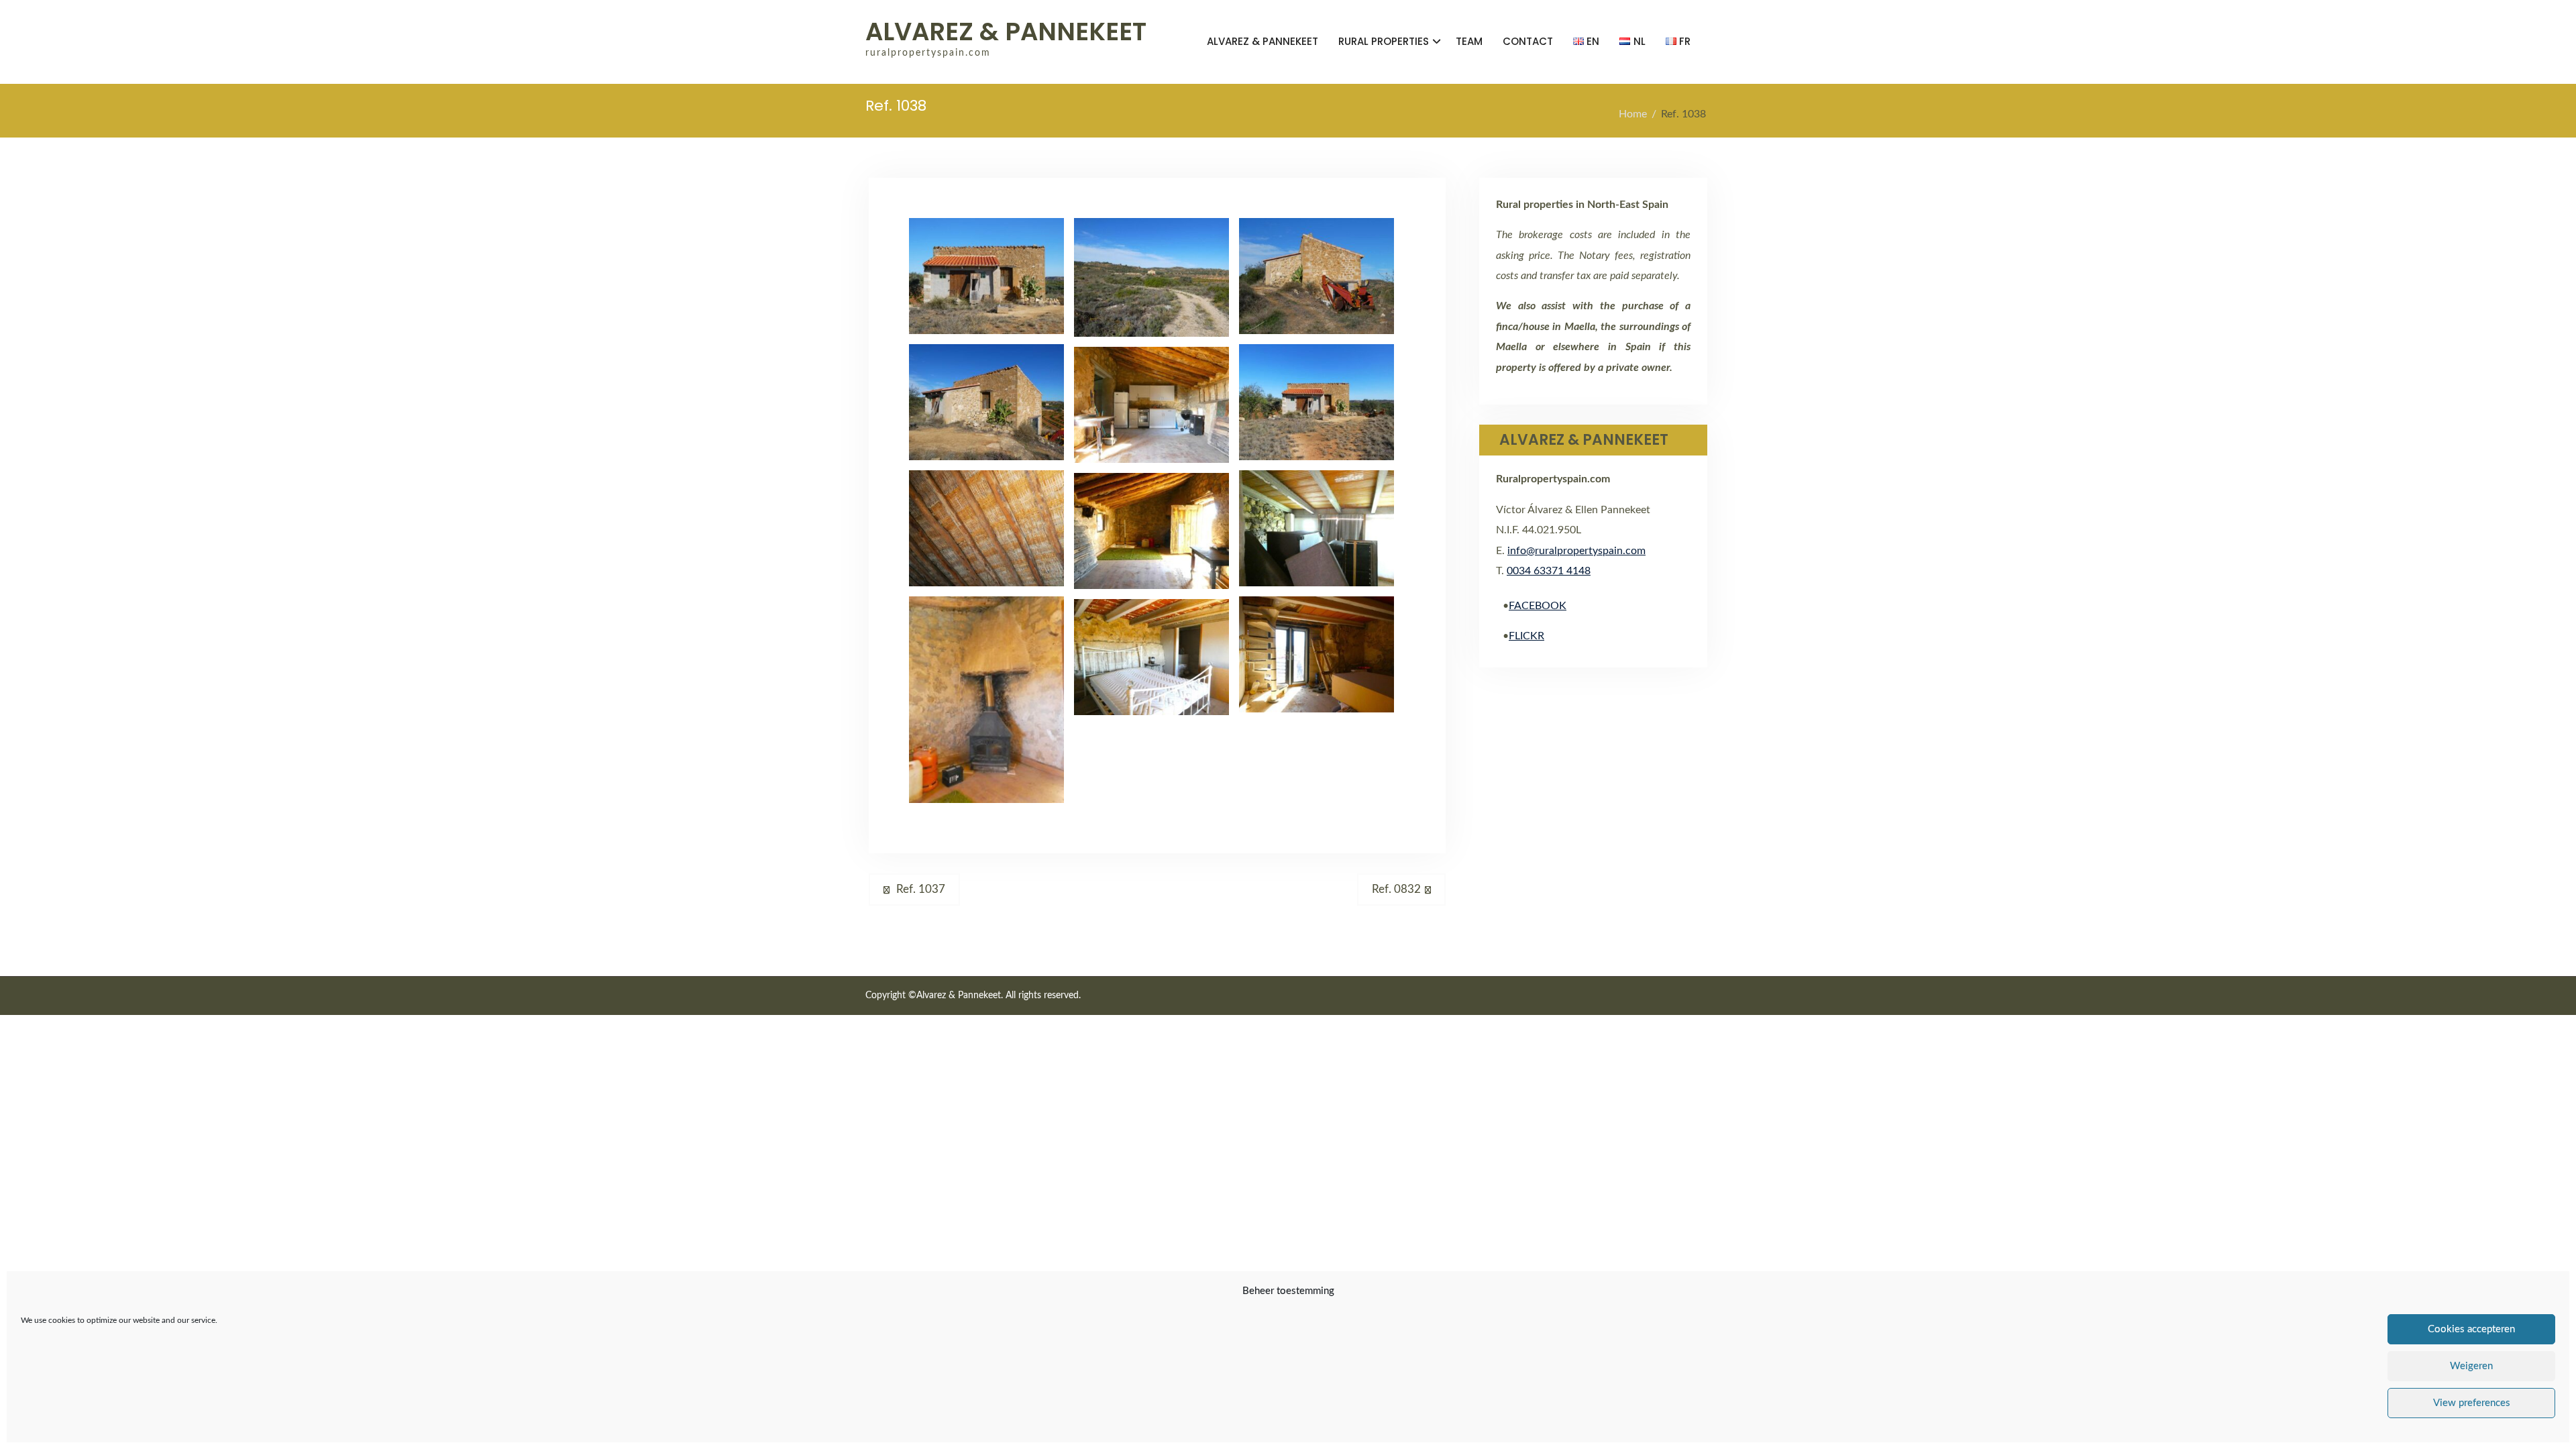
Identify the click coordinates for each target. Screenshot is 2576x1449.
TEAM (1469, 41)
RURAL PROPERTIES (1384, 41)
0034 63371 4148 (1549, 571)
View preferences (2472, 1403)
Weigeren (2471, 1366)
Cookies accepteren (2471, 1329)
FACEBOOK (1538, 606)
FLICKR (1526, 636)
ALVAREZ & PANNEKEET (1006, 32)
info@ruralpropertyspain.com (1576, 551)
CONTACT (1528, 41)
